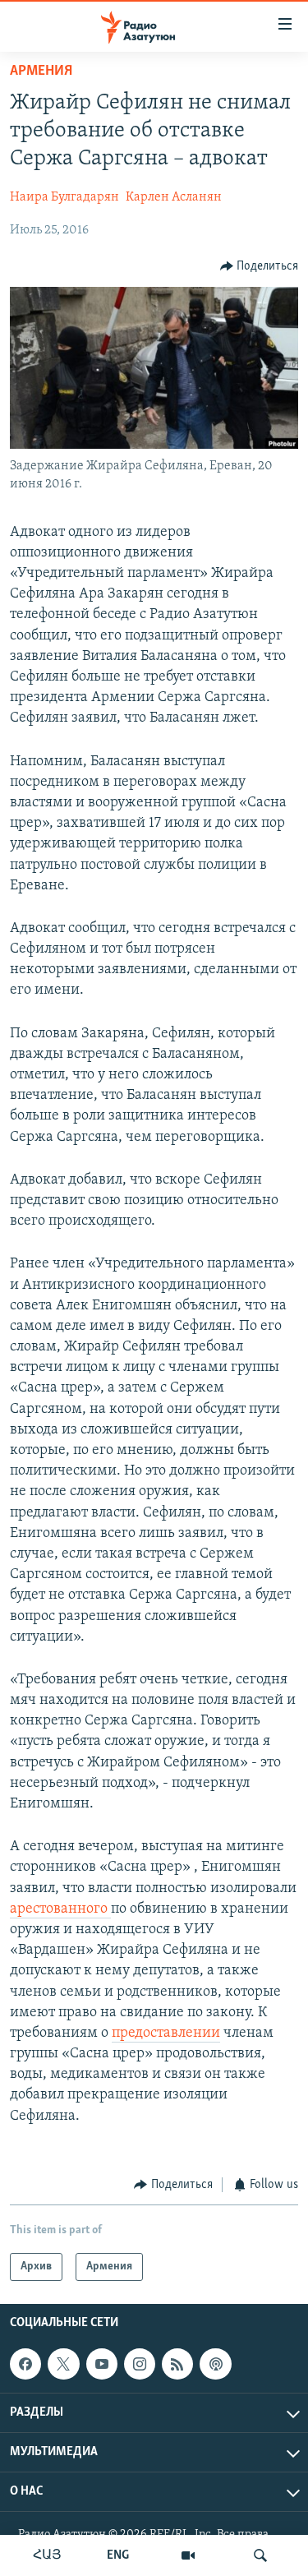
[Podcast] (215, 2364)
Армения (41, 72)
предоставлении (166, 2034)
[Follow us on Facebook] (25, 2364)
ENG (118, 2555)
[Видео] (188, 2555)
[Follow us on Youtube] (102, 2364)
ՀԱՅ (47, 2555)
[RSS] (177, 2364)
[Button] (260, 266)
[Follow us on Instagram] (140, 2364)
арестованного (60, 1909)
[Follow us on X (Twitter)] (63, 2364)
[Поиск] (260, 2555)
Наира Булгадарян (64, 197)
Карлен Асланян (174, 197)
